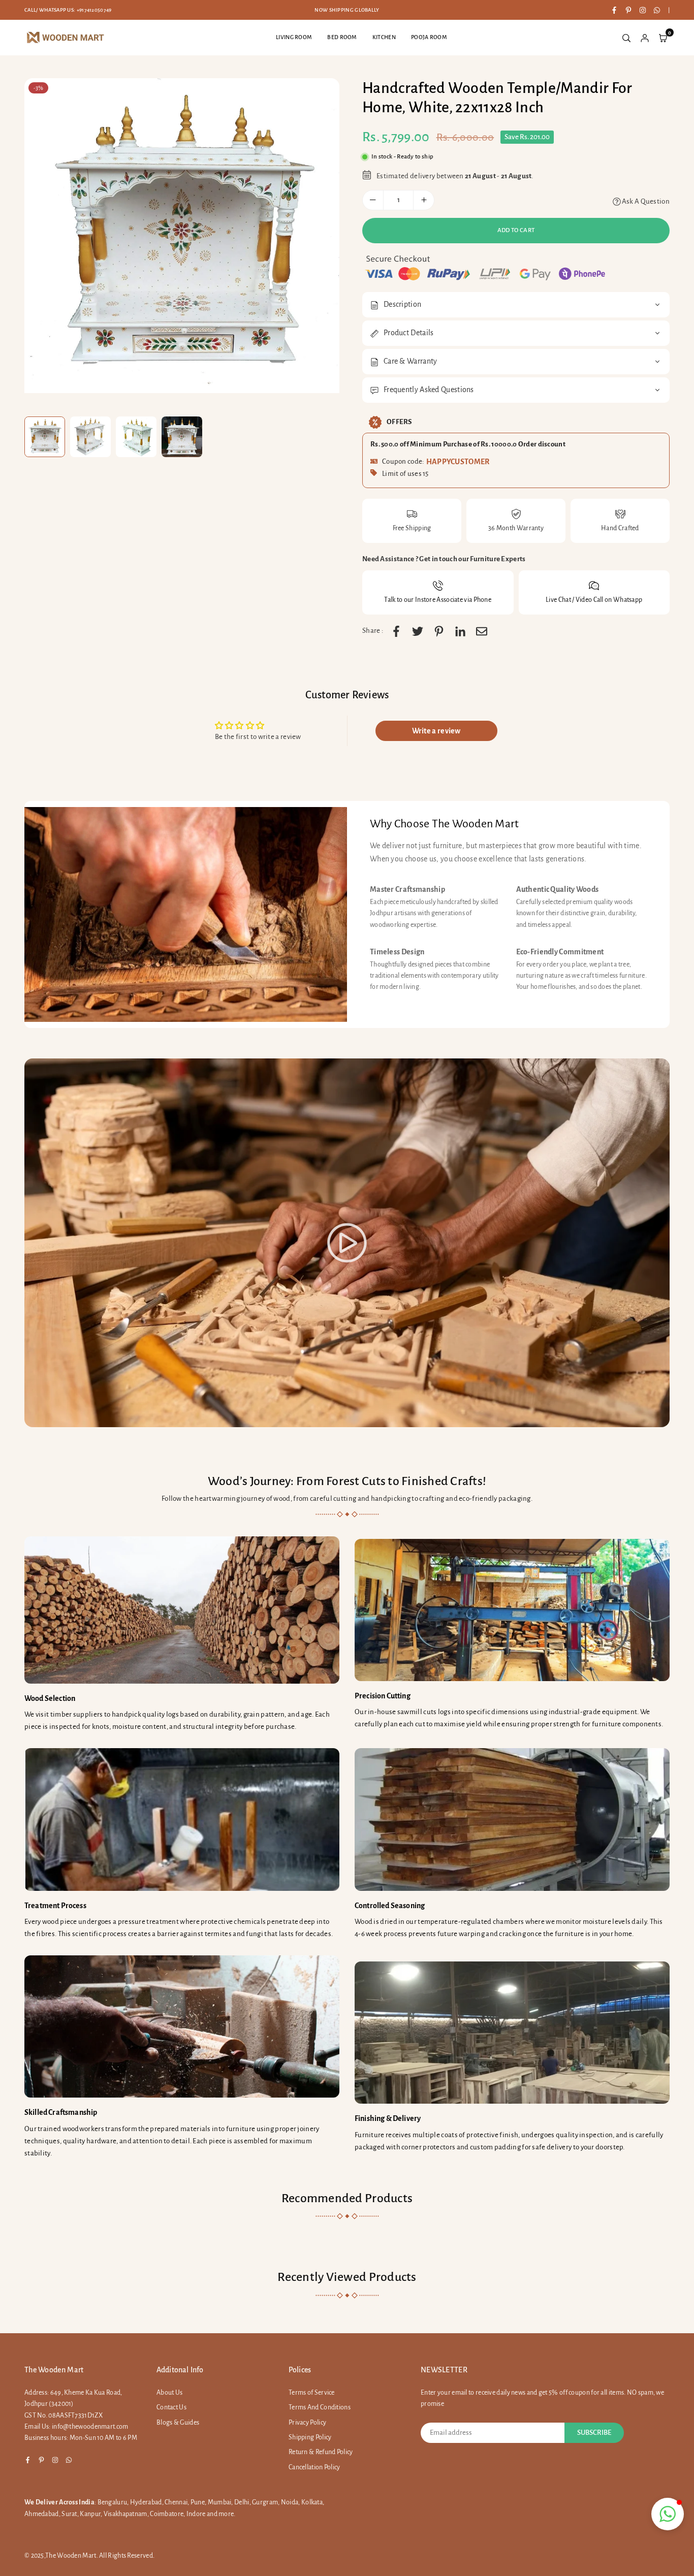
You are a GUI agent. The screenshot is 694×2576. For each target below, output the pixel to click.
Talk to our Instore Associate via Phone (438, 600)
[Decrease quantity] (373, 200)
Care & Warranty (411, 361)
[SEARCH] (626, 38)
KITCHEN (384, 37)
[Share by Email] (482, 631)
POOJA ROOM (429, 37)
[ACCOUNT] (645, 38)
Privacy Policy (307, 2423)
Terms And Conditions (320, 2407)
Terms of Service (312, 2393)
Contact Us (171, 2407)
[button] (668, 2514)
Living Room (294, 37)
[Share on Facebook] (396, 631)
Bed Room (342, 37)
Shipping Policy (310, 2437)
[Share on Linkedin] (460, 631)
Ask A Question (645, 201)
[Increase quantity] (424, 200)
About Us (169, 2393)
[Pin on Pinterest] (439, 631)
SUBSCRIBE (594, 2433)
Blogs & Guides (178, 2423)
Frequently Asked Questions (429, 390)
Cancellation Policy (314, 2467)
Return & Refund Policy (321, 2452)
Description (402, 304)
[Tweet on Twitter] (418, 631)
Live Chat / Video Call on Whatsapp (594, 600)
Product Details (409, 333)
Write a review (436, 731)
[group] (182, 236)
